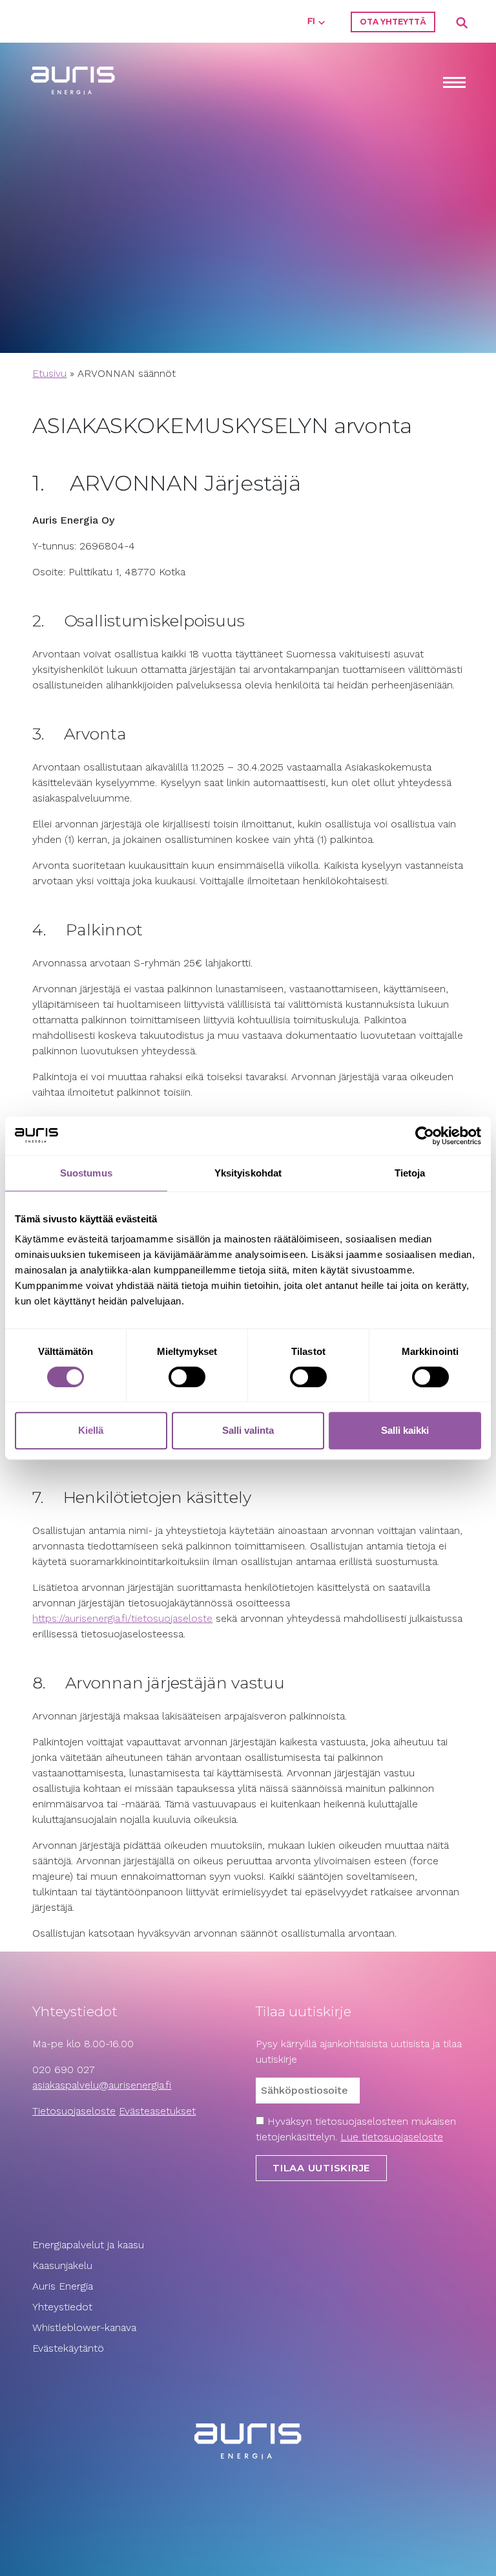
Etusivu (49, 373)
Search (462, 23)
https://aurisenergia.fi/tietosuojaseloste (122, 1618)
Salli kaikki (405, 1430)
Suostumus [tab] (86, 1173)
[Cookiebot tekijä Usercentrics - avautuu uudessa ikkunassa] (425, 1136)
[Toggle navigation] (454, 84)
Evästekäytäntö (70, 2348)
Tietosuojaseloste (74, 2111)
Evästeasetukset (157, 2111)
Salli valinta (248, 1430)
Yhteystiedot (62, 2307)
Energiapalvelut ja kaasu (88, 2245)
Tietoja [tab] (410, 1173)
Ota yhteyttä (393, 22)
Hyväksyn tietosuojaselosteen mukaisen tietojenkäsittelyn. (356, 2129)
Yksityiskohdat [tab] (248, 1173)
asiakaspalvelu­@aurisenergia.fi (102, 2085)
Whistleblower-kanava (84, 2327)
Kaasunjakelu (62, 2265)
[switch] (187, 1377)
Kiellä (91, 1430)
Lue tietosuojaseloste (392, 2137)
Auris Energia (63, 2286)
